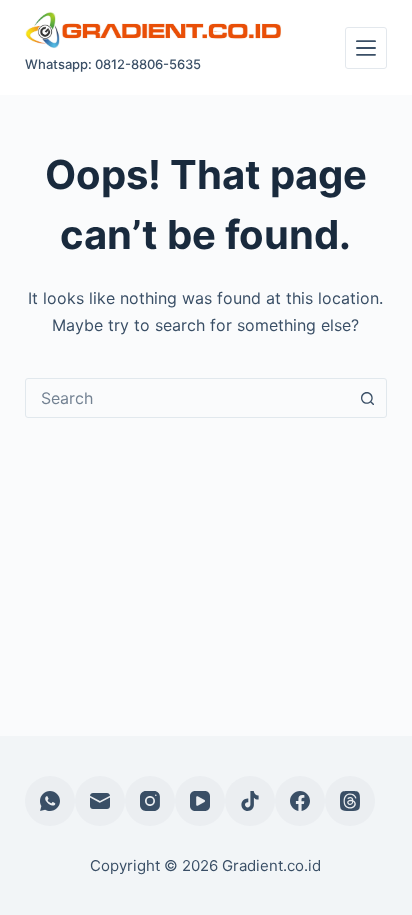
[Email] (100, 801)
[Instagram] (150, 801)
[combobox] (187, 398)
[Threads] (350, 801)
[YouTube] (200, 801)
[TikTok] (250, 801)
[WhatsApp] (50, 801)
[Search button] (367, 398)
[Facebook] (300, 801)
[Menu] (366, 48)
